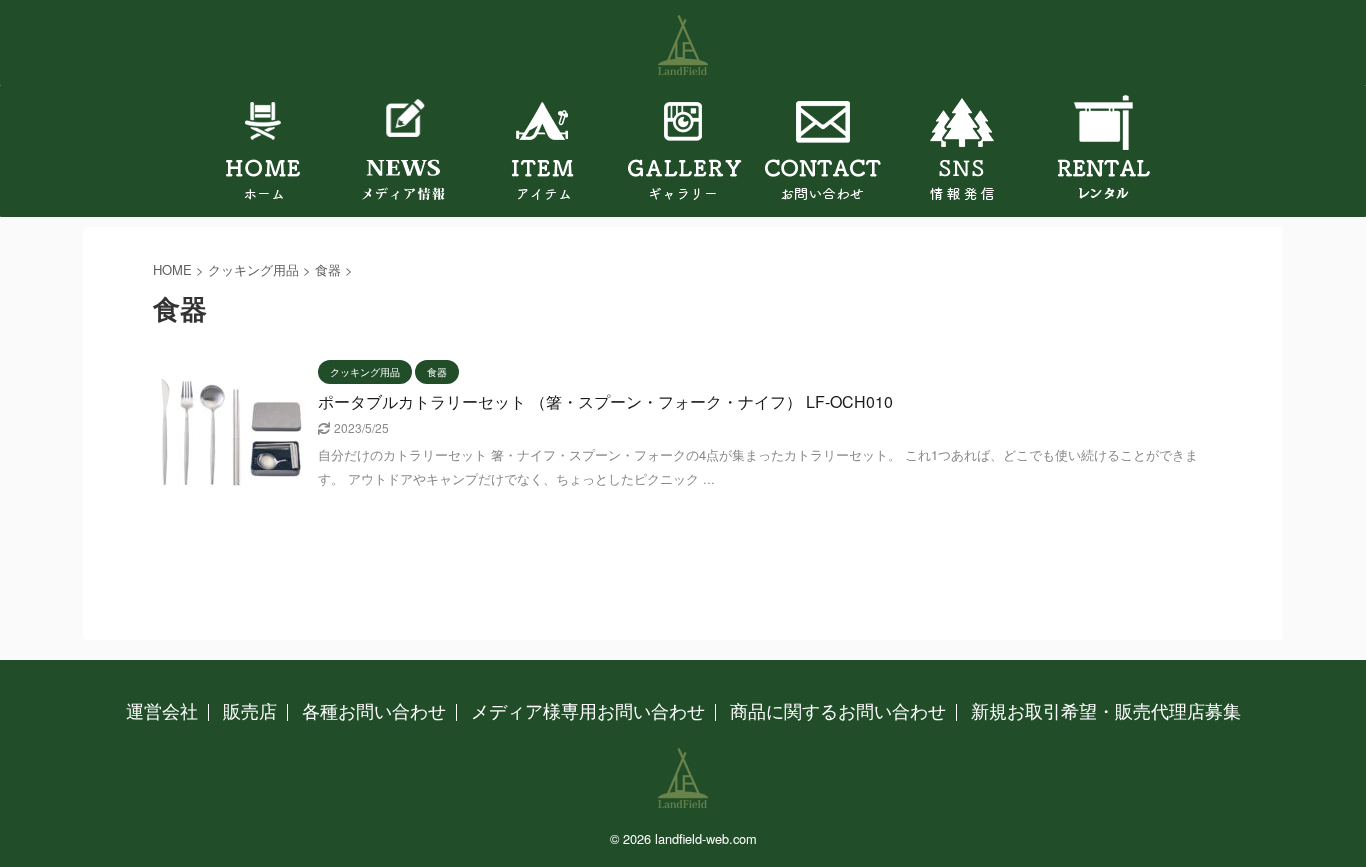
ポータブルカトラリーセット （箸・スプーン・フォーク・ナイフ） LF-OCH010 (605, 401)
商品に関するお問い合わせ (838, 710)
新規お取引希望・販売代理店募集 (1106, 710)
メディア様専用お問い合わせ (588, 710)
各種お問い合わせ (374, 710)
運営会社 (162, 710)
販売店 (250, 710)
